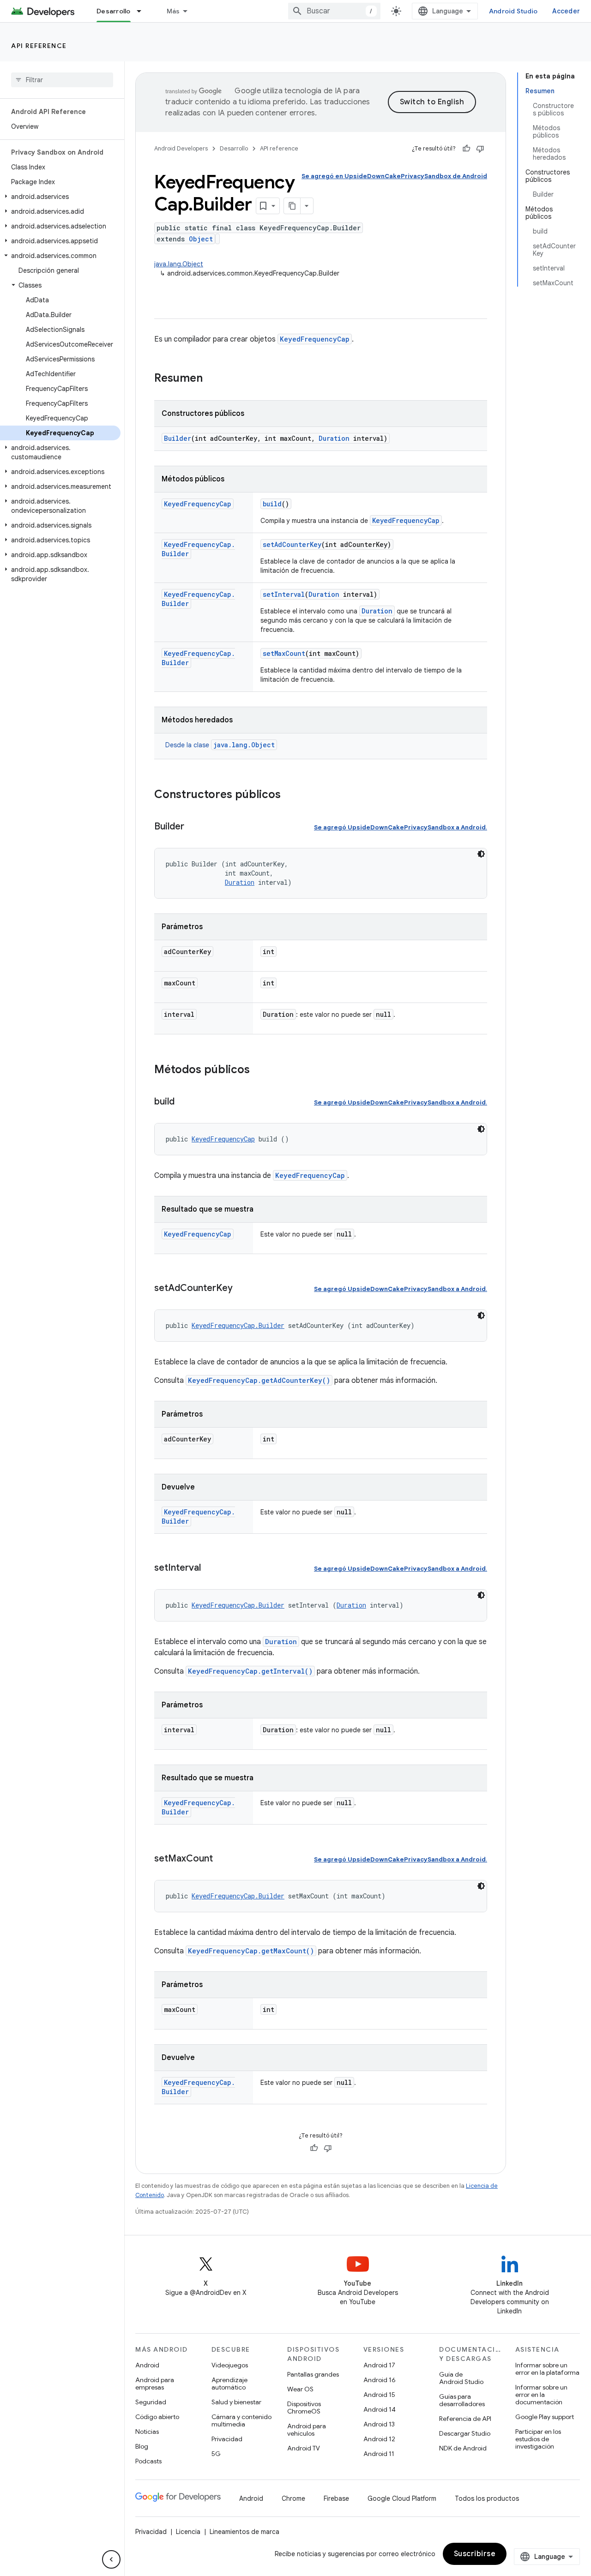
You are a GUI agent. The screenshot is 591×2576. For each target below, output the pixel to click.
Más (173, 11)
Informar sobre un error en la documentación (541, 2395)
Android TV (304, 2448)
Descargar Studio (465, 2433)
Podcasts (148, 2461)
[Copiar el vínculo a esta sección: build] (184, 1102)
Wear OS (300, 2389)
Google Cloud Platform (402, 2498)
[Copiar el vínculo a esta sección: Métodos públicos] (259, 1070)
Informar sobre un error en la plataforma (547, 2369)
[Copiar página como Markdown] (292, 206)
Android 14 (380, 2409)
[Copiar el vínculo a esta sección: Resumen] (212, 379)
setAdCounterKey (292, 544)
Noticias (147, 2432)
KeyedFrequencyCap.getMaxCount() (251, 1951)
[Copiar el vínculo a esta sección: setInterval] (210, 1568)
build (272, 504)
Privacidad (227, 2439)
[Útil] (466, 149)
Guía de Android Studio (461, 2378)
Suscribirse (475, 2554)
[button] (60, 197)
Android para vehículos (307, 2430)
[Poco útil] (480, 149)
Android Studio (513, 11)
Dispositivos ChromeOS (304, 2408)
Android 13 (379, 2424)
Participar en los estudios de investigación (538, 2439)
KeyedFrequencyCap (315, 339)
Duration (334, 438)
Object (201, 239)
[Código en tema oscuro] (481, 854)
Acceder (566, 11)
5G (216, 2454)
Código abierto (157, 2417)
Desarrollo (114, 11)
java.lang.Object (179, 264)
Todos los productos (487, 2498)
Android (147, 2365)
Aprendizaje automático (229, 2384)
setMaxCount (284, 653)
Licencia (188, 2532)
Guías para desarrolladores (462, 2400)
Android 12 (379, 2439)
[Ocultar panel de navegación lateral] (111, 2559)
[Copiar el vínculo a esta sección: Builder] (193, 827)
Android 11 (379, 2454)
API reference (39, 46)
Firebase (336, 2498)
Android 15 (379, 2395)
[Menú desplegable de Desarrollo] (143, 11)
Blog (142, 2446)
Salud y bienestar (236, 2402)
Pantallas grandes (313, 2374)
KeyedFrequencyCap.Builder (238, 1325)
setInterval (284, 594)
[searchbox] (62, 80)
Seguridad (151, 2402)
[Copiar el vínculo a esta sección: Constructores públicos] (290, 795)
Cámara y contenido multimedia (241, 2420)
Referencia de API (465, 2419)
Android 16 (380, 2380)
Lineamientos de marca (244, 2532)
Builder (178, 438)
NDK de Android (463, 2448)
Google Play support (545, 2417)
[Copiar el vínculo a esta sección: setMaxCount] (222, 1859)
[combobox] (334, 11)
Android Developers (181, 148)
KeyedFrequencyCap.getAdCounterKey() (259, 1380)
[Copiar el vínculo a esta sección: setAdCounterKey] (242, 1289)
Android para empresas (155, 2384)
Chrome (293, 2498)
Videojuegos (230, 2365)
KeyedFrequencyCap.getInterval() (250, 1671)
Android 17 (379, 2365)
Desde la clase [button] (220, 745)
